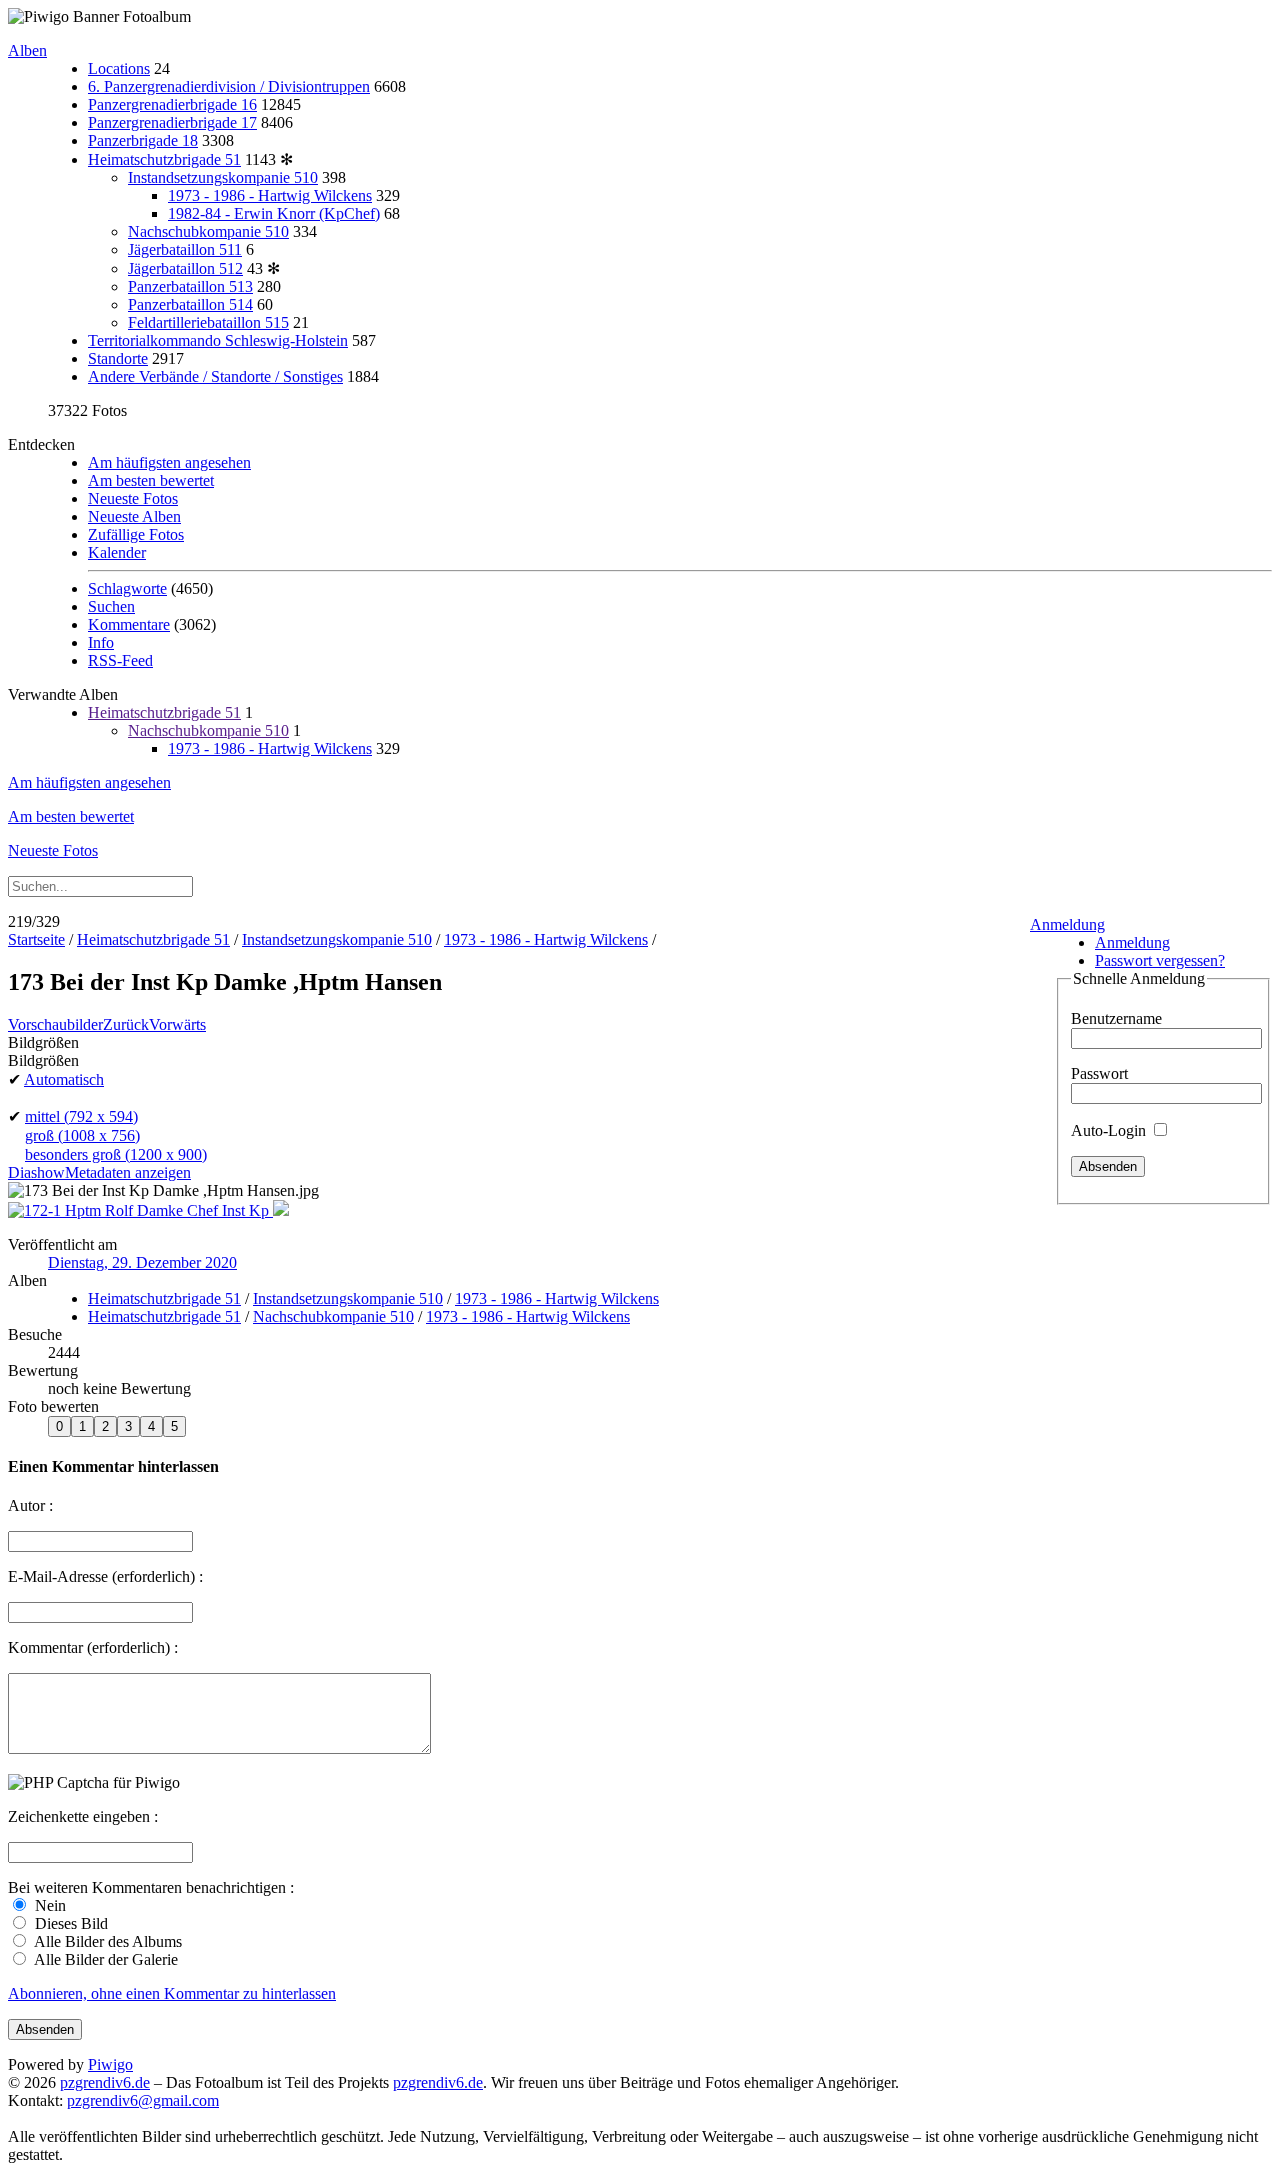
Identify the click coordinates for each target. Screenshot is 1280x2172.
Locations (119, 68)
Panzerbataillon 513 (190, 286)
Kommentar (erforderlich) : (93, 1647)
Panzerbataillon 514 (190, 304)
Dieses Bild (69, 1923)
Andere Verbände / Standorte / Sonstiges (215, 376)
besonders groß (116, 1154)
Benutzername (1116, 1018)
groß (82, 1135)
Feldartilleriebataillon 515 (208, 322)
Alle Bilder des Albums (106, 1941)
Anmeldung (1067, 924)
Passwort (1099, 1073)
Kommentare (129, 624)
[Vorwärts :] (281, 1210)
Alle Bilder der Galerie (104, 1959)
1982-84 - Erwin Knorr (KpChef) (274, 213)
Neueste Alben (134, 516)
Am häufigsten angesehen (169, 462)
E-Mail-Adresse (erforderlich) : (105, 1576)
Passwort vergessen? (1160, 960)
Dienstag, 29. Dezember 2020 (142, 1262)
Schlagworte (127, 588)
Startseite (36, 939)
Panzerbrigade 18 (143, 140)
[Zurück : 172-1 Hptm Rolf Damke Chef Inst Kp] (140, 1210)
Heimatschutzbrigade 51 (164, 159)
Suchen (111, 606)
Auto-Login (1110, 1130)
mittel (81, 1116)
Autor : (30, 1505)
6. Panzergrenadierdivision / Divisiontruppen (229, 86)
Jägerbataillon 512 (185, 268)
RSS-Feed (120, 660)
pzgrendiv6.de (105, 2082)
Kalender (117, 552)
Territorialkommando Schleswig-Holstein (218, 340)
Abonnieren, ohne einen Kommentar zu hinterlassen (172, 1993)
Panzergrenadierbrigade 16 (172, 104)
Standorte (118, 358)
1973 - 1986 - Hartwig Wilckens (270, 195)
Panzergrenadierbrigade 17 (172, 122)
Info (101, 642)
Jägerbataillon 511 (185, 249)
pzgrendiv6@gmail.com (143, 2100)
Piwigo (110, 2064)
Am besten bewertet (151, 480)
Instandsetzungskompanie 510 (223, 177)
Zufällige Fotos (136, 534)
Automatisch (64, 1079)
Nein (48, 1905)
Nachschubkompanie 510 (208, 231)
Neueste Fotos (133, 498)
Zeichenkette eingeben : (83, 1816)
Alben (27, 50)
